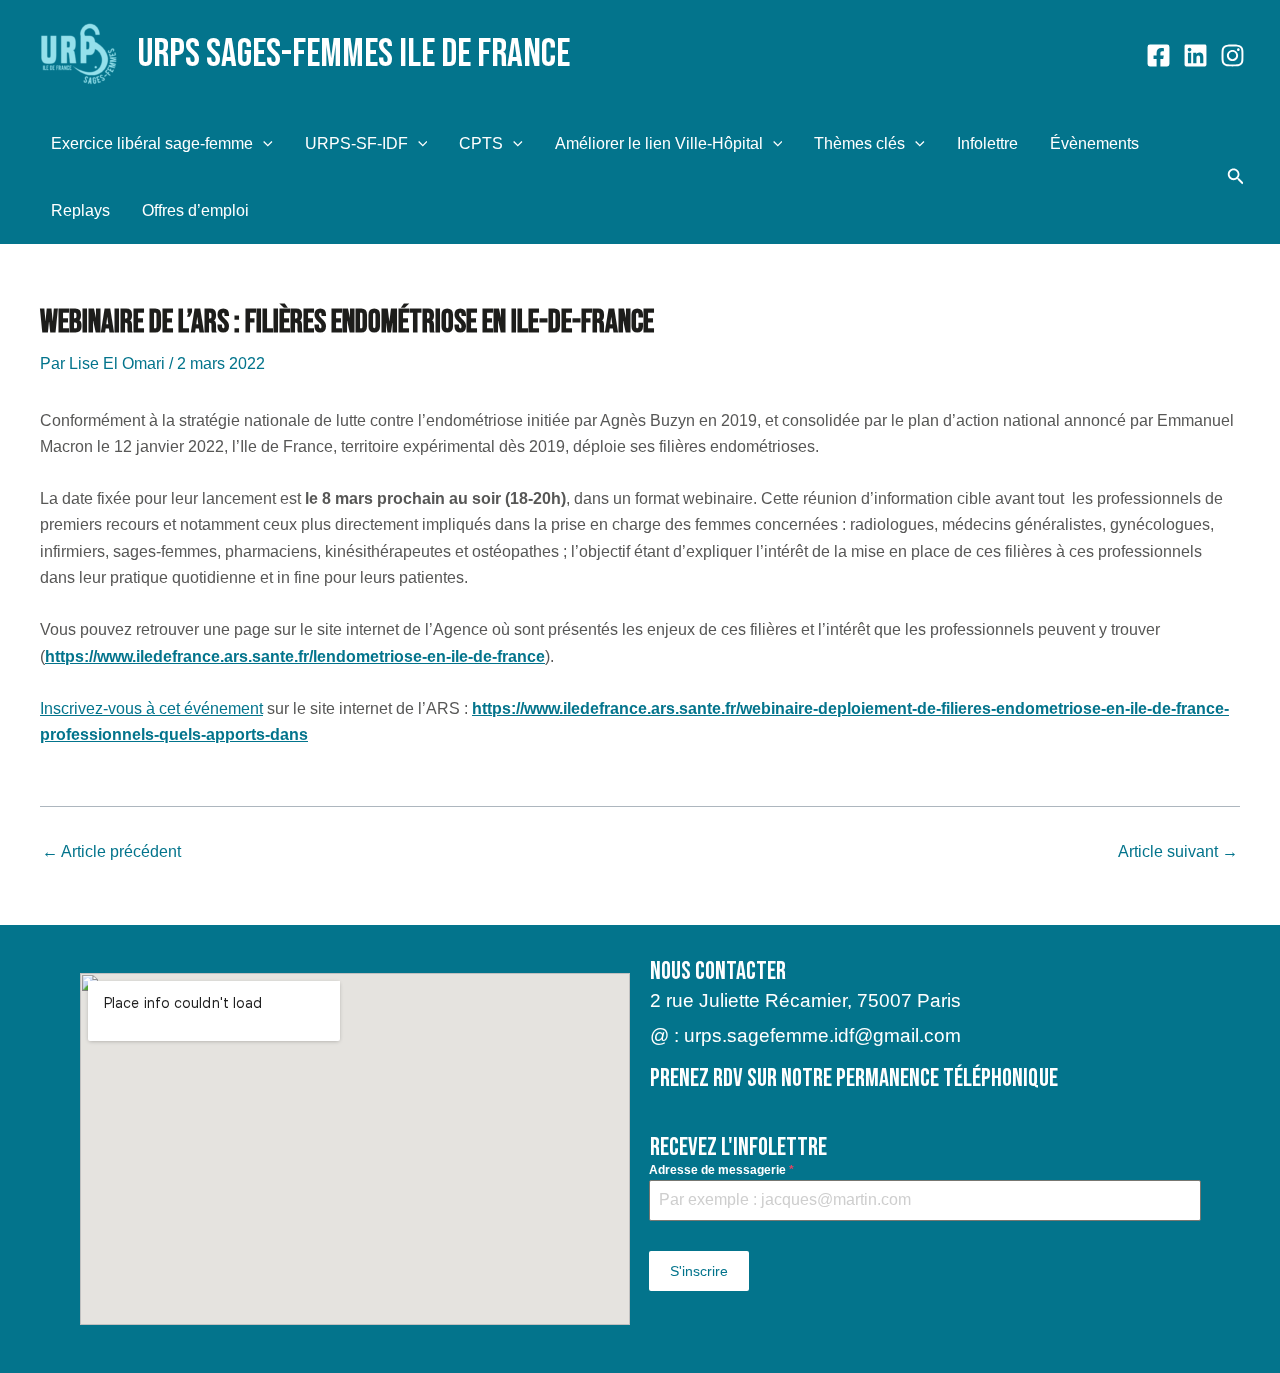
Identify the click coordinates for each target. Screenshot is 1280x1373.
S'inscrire (699, 1271)
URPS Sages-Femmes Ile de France (354, 54)
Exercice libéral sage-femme (152, 143)
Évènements (1094, 143)
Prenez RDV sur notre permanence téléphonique (854, 1078)
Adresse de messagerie (721, 1170)
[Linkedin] (1195, 55)
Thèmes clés (859, 143)
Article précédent (111, 852)
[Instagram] (1232, 55)
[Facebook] (1158, 55)
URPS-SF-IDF (356, 143)
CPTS (481, 143)
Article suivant (1178, 852)
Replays (80, 210)
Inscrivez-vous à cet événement (151, 708)
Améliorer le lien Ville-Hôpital (659, 143)
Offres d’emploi (195, 210)
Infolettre (987, 143)
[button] (263, 143)
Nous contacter (718, 971)
